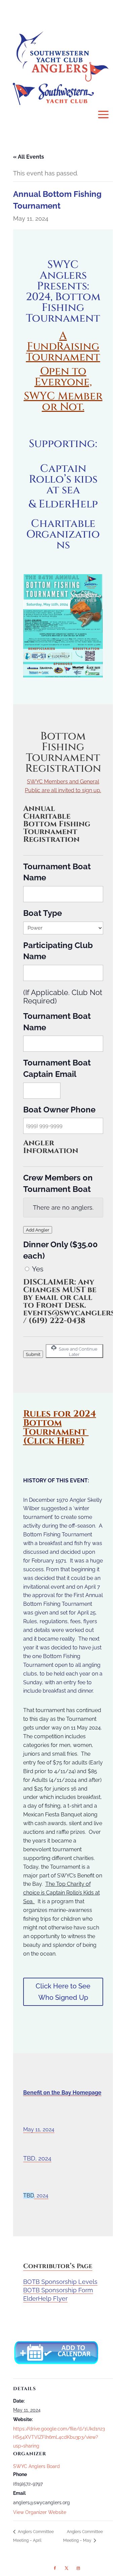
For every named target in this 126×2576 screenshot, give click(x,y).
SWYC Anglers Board (36, 2466)
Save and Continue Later (78, 1352)
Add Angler (38, 1230)
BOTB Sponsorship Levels (60, 2282)
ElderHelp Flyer (45, 2298)
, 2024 (41, 2196)
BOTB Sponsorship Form (58, 2290)
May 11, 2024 (39, 2129)
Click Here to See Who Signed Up (63, 1992)
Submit (33, 1354)
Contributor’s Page (58, 2266)
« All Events (29, 157)
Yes (38, 1269)
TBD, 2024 (37, 2158)
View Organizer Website (40, 2512)
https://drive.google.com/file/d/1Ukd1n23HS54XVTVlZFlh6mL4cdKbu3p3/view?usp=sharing (59, 2437)
